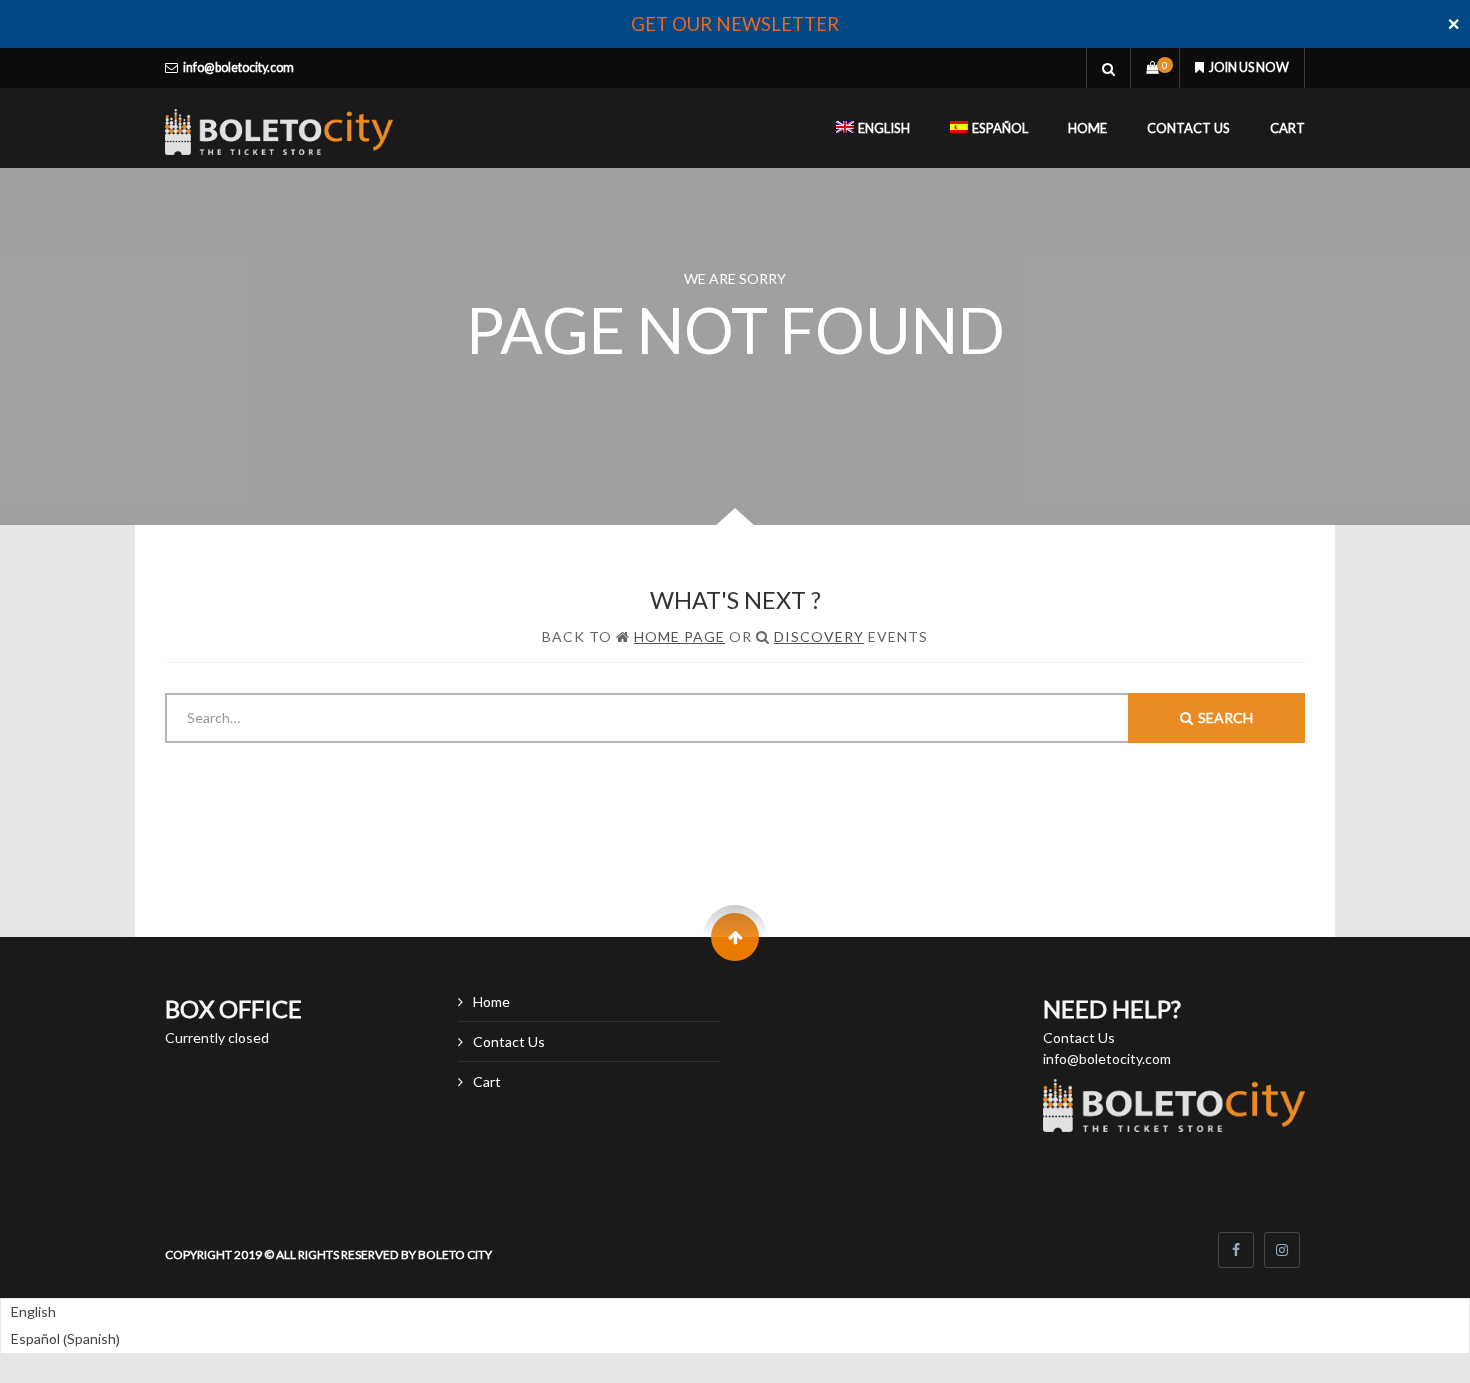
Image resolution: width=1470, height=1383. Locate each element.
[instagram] (1282, 1250)
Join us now (1249, 67)
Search (1225, 717)
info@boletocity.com (238, 67)
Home (1087, 128)
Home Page (679, 636)
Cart (1287, 128)
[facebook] (1236, 1250)
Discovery (819, 636)
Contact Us (1188, 128)
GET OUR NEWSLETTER (735, 24)
